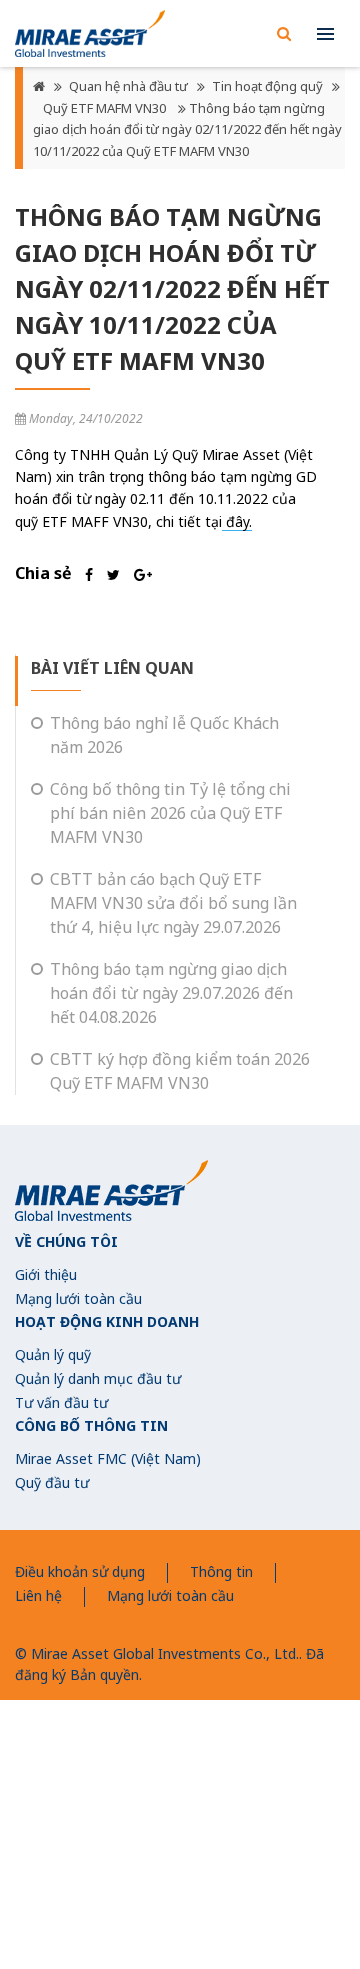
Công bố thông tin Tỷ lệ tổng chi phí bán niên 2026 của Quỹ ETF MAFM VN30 (170, 813)
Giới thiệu (46, 1274)
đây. (237, 521)
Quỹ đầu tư (52, 1482)
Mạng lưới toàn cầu (78, 1298)
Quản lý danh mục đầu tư (98, 1378)
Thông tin (221, 1571)
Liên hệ (38, 1595)
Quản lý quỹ (53, 1354)
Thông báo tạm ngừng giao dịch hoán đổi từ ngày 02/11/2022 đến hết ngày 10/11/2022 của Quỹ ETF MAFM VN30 (187, 129)
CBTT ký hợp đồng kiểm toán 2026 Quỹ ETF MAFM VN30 (180, 1071)
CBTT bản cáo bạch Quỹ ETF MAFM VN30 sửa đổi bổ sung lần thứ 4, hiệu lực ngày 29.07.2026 (173, 903)
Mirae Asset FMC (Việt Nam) (108, 1458)
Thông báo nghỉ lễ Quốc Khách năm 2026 (164, 735)
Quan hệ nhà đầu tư (128, 86)
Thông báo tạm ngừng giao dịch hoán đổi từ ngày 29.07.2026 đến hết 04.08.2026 (171, 993)
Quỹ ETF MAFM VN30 (106, 108)
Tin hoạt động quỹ (267, 86)
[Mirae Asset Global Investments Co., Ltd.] (90, 33)
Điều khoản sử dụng (80, 1571)
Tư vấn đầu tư (61, 1402)
